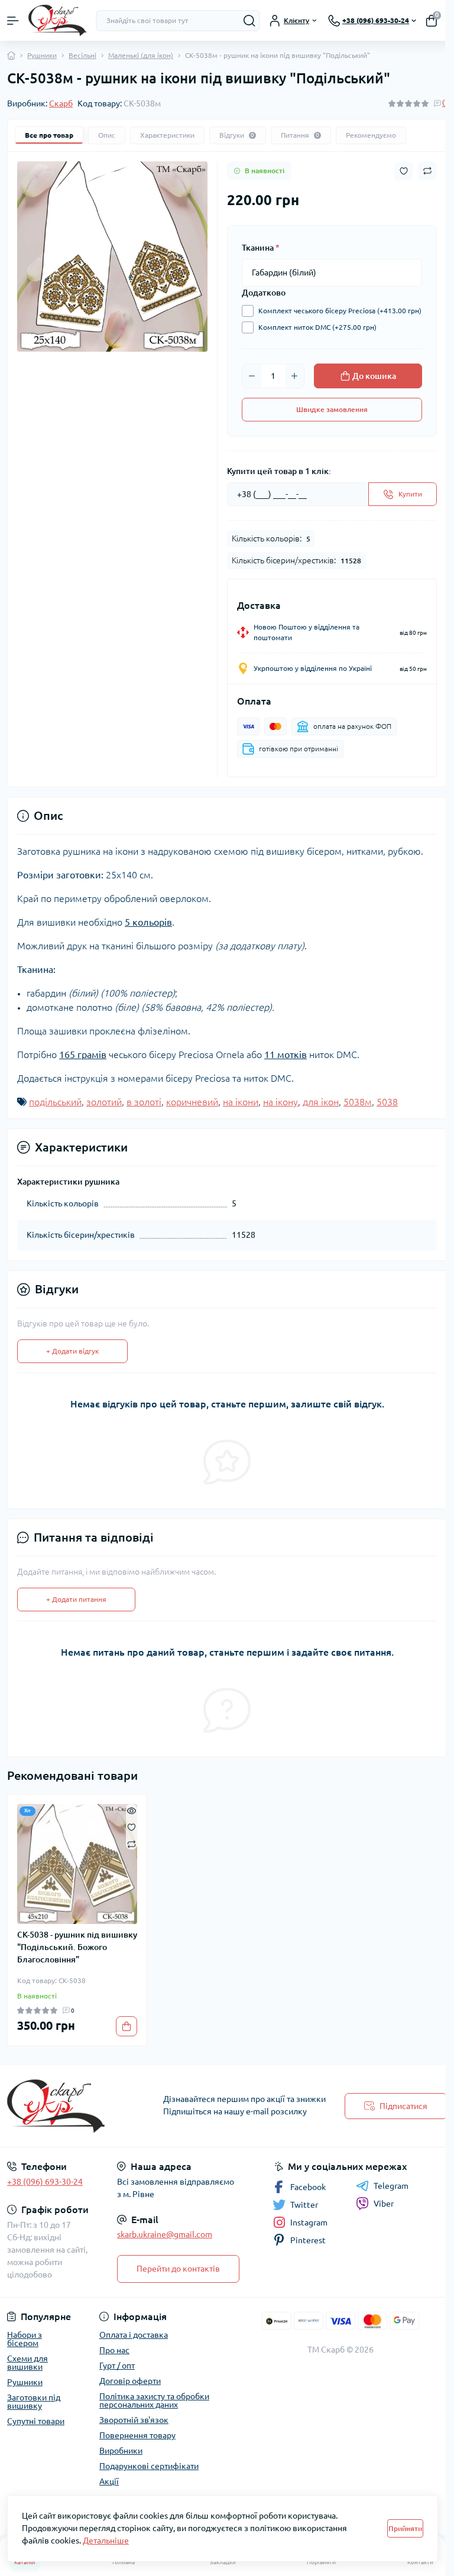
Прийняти (405, 2528)
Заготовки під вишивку (34, 2402)
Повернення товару (137, 2435)
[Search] (249, 21)
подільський (55, 1102)
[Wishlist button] (404, 171)
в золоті (144, 1102)
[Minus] (252, 376)
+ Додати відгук (72, 1351)
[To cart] (127, 2026)
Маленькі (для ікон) (141, 55)
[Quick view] (132, 1810)
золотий (104, 1102)
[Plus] (294, 376)
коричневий (192, 1102)
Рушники (42, 55)
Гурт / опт (117, 2366)
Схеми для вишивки (27, 2363)
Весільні (82, 55)
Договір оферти (130, 2381)
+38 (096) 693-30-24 (45, 2182)
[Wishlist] (132, 1826)
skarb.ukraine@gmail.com (165, 2234)
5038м (358, 1102)
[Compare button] (427, 171)
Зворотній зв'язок (134, 2420)
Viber (384, 2204)
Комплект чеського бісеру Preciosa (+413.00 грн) (340, 311)
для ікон (321, 1102)
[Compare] (132, 1843)
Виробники (121, 2451)
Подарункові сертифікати (149, 2466)
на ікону (280, 1102)
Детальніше (106, 2541)
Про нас (114, 2350)
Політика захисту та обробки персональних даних (154, 2400)
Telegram (391, 2186)
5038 (387, 1102)
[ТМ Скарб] (76, 2106)
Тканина (261, 248)
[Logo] (57, 20)
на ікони (241, 1102)
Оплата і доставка (134, 2335)
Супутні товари (36, 2421)
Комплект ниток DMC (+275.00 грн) (317, 327)
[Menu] (13, 21)
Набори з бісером (25, 2339)
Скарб (61, 103)
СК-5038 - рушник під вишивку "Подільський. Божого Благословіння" (77, 1947)
